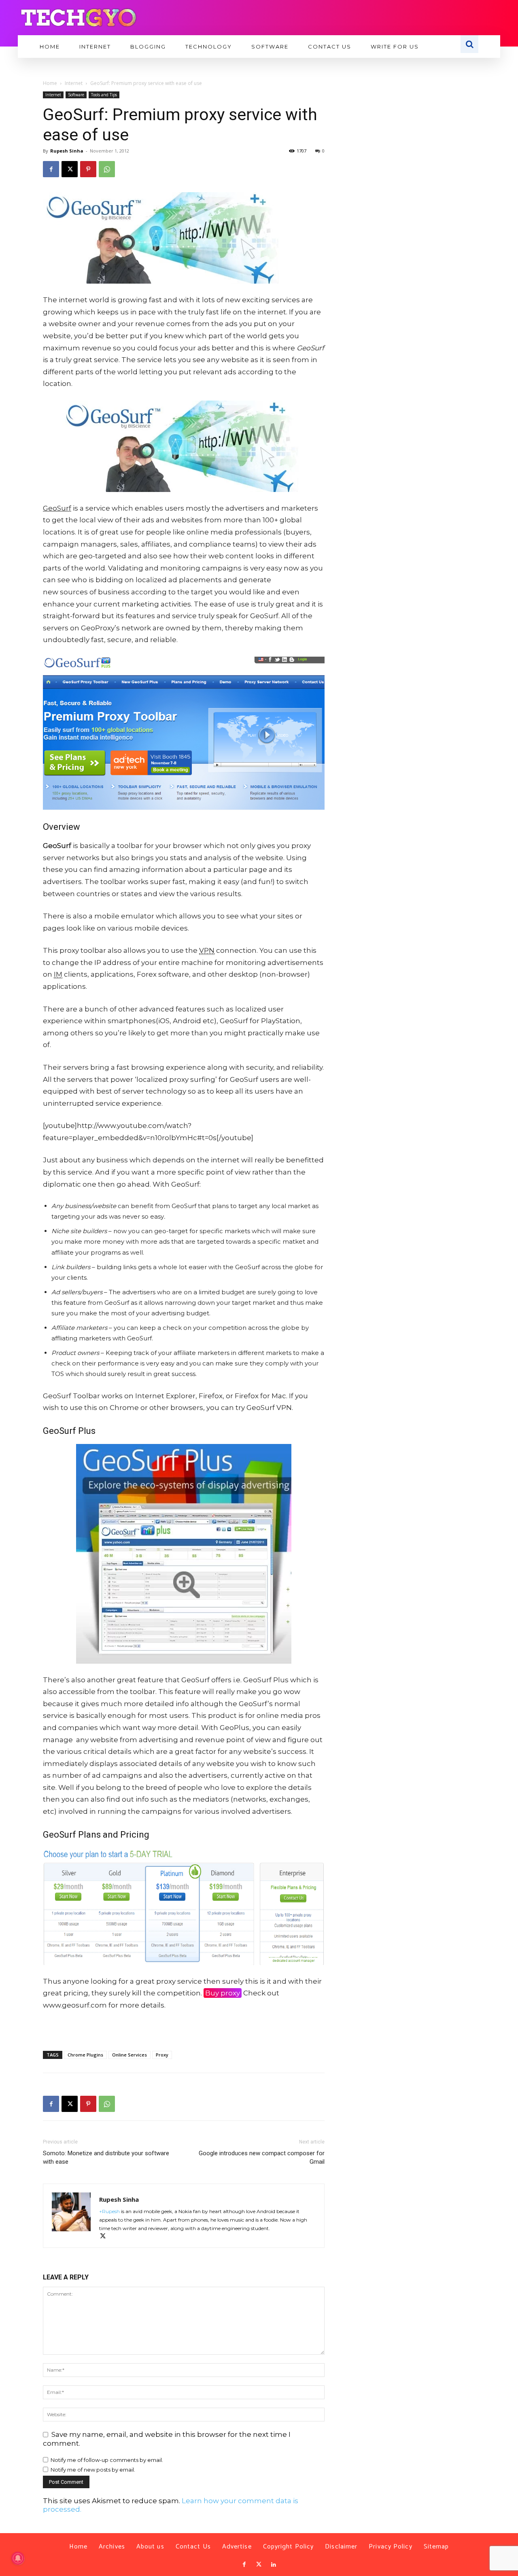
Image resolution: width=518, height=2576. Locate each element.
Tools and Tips (104, 95)
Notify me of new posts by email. (93, 2470)
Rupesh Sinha (67, 151)
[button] (469, 44)
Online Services (129, 2055)
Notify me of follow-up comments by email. (107, 2460)
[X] (70, 169)
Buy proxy (223, 1993)
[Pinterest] (88, 169)
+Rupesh (109, 2211)
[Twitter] (259, 2565)
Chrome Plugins (85, 2055)
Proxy (162, 2055)
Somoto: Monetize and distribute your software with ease (106, 2157)
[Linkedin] (274, 2565)
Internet (74, 83)
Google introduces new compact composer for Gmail (262, 2157)
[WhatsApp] (107, 169)
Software (76, 95)
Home (50, 83)
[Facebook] (51, 169)
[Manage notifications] (18, 2558)
